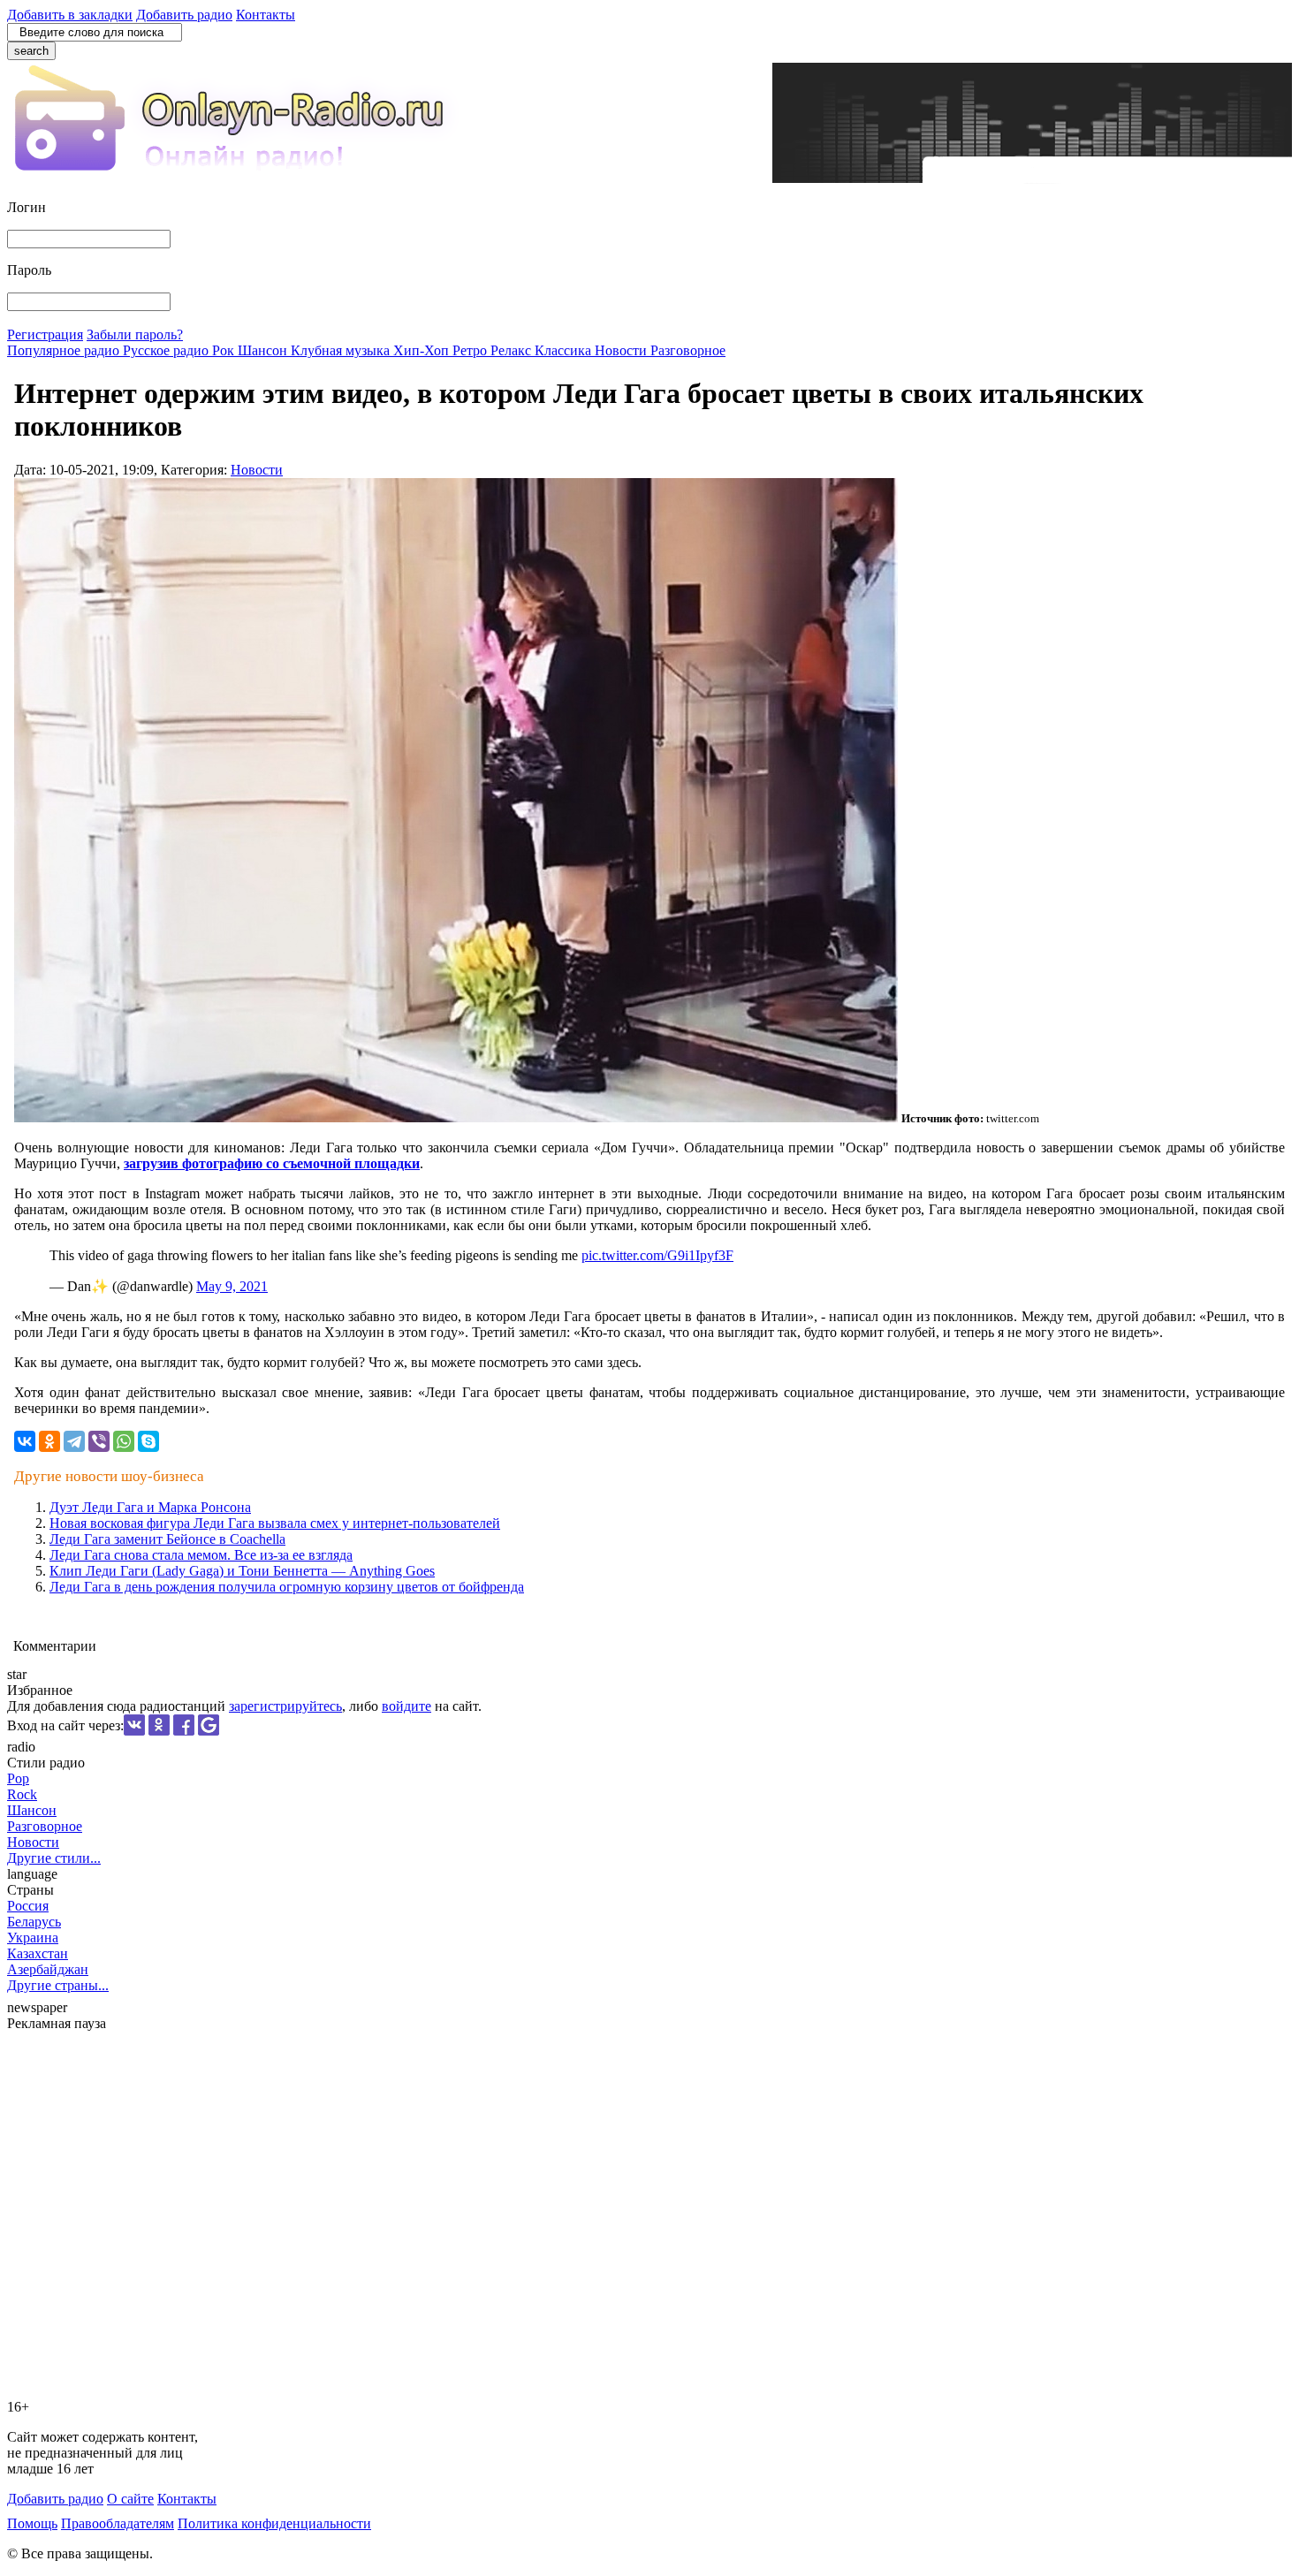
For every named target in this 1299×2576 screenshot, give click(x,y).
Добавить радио (184, 15)
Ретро (471, 350)
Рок (225, 350)
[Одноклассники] (49, 1441)
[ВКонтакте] (25, 1441)
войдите (406, 1706)
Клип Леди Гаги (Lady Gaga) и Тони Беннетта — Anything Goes (242, 1571)
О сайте (130, 2499)
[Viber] (99, 1441)
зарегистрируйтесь (285, 1706)
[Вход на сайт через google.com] (209, 1731)
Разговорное (688, 350)
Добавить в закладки (70, 15)
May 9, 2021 (232, 1286)
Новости (623, 350)
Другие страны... (58, 1985)
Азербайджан (48, 1969)
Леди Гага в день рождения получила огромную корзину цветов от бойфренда (287, 1587)
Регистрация (45, 334)
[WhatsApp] (124, 1441)
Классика (565, 350)
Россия (28, 1906)
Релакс (513, 350)
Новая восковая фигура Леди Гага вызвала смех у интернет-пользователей (275, 1523)
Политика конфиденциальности (274, 2523)
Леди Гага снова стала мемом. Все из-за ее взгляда (201, 1555)
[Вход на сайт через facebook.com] (184, 1731)
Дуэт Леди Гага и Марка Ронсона (150, 1507)
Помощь (32, 2523)
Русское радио (167, 350)
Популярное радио (65, 350)
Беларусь (34, 1922)
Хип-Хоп (423, 350)
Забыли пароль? (135, 334)
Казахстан (38, 1953)
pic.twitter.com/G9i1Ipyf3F (657, 1255)
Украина (33, 1938)
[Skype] (148, 1441)
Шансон (264, 350)
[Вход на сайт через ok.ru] (159, 1731)
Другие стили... (54, 1858)
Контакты (266, 15)
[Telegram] (74, 1441)
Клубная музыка (342, 350)
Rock (22, 1794)
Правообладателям (118, 2523)
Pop (18, 1778)
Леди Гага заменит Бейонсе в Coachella (167, 1539)
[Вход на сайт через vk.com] (134, 1731)
